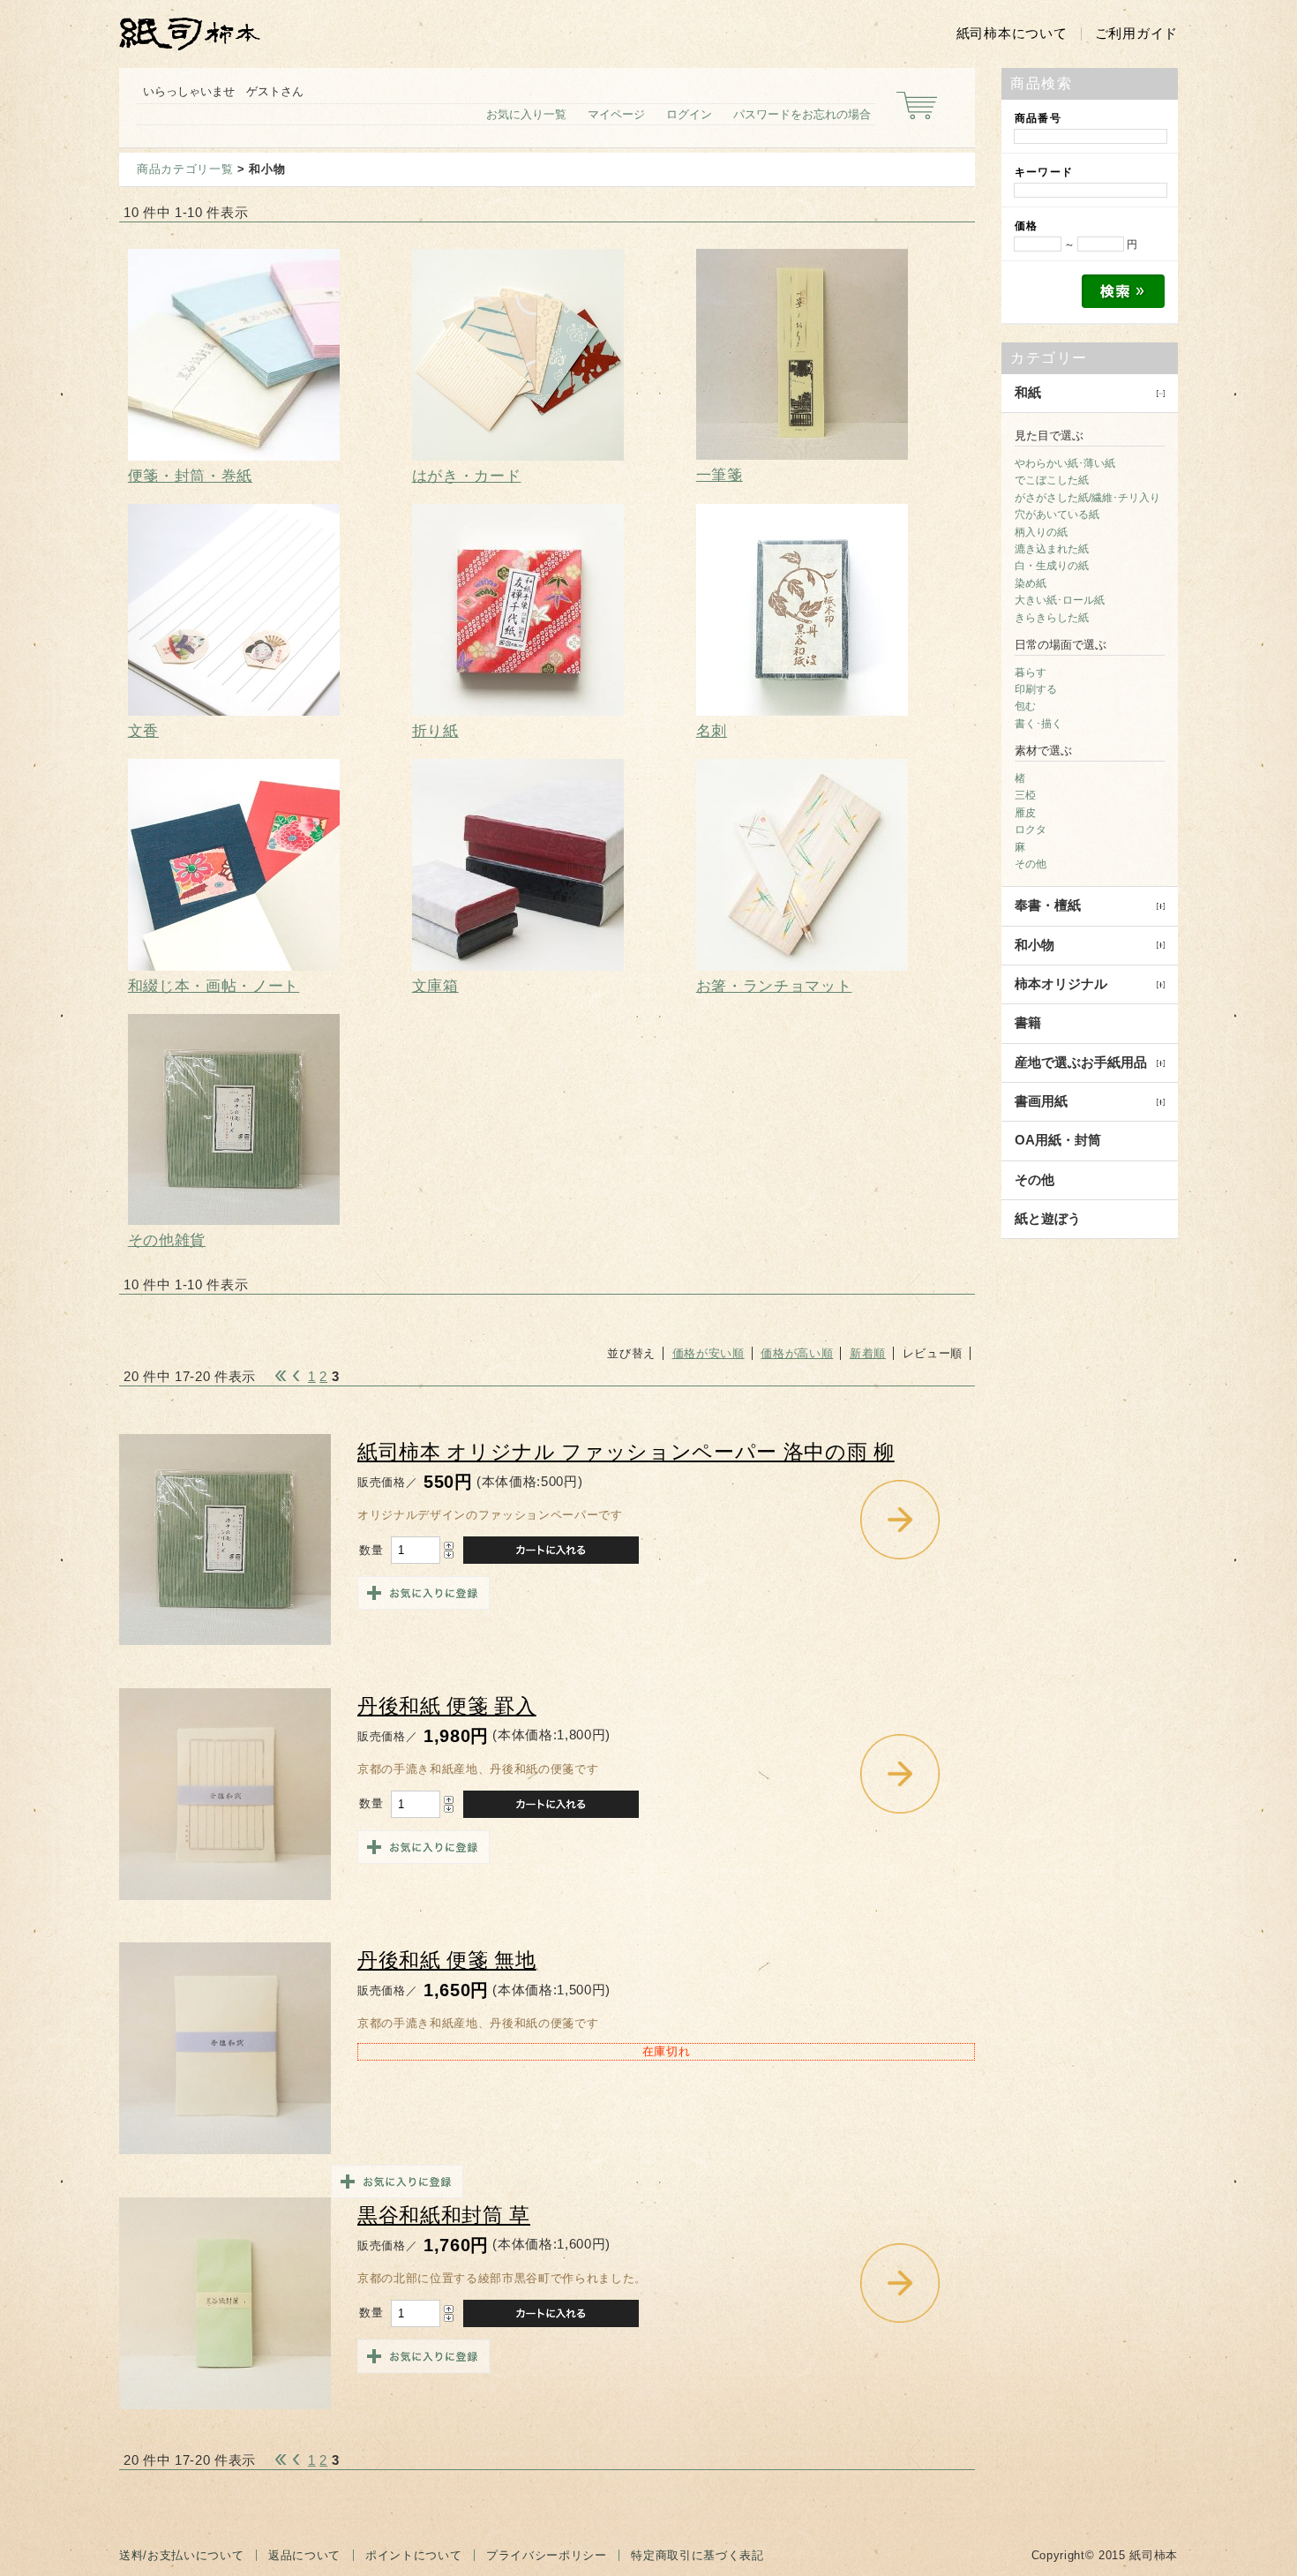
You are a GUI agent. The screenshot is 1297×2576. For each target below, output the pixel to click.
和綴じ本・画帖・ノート (214, 986)
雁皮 (1025, 813)
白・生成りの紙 (1052, 566)
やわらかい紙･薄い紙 (1065, 463)
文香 (143, 731)
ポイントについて (413, 2555)
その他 (1031, 864)
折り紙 (435, 731)
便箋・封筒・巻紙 (190, 476)
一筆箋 (720, 475)
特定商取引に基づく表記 (697, 2555)
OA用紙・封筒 (1058, 1140)
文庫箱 (435, 986)
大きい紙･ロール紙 (1060, 600)
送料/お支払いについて (181, 2555)
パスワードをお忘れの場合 (802, 114)
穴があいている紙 (1057, 514)
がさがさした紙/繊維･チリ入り (1087, 498)
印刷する (1036, 689)
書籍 (1028, 1023)
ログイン (689, 114)
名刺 (712, 731)
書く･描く (1038, 724)
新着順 (868, 1353)
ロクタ (1031, 830)
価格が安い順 (708, 1353)
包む (1025, 706)
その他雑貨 (167, 1240)
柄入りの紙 (1041, 532)
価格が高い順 (797, 1353)
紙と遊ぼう (1048, 1219)
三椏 (1025, 795)
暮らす (1031, 672)
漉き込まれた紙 (1052, 549)
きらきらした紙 (1052, 618)
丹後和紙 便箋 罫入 (447, 1706)
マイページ (616, 114)
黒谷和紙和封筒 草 (444, 2216)
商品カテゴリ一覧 (185, 169)
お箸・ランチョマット (774, 986)
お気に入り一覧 (526, 114)
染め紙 (1031, 583)
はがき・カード (467, 476)
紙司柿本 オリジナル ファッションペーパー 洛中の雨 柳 (626, 1452)
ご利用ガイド (1136, 34)
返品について (304, 2555)
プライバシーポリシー (547, 2555)
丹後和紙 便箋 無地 (447, 1960)
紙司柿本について (1012, 34)
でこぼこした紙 (1052, 480)
